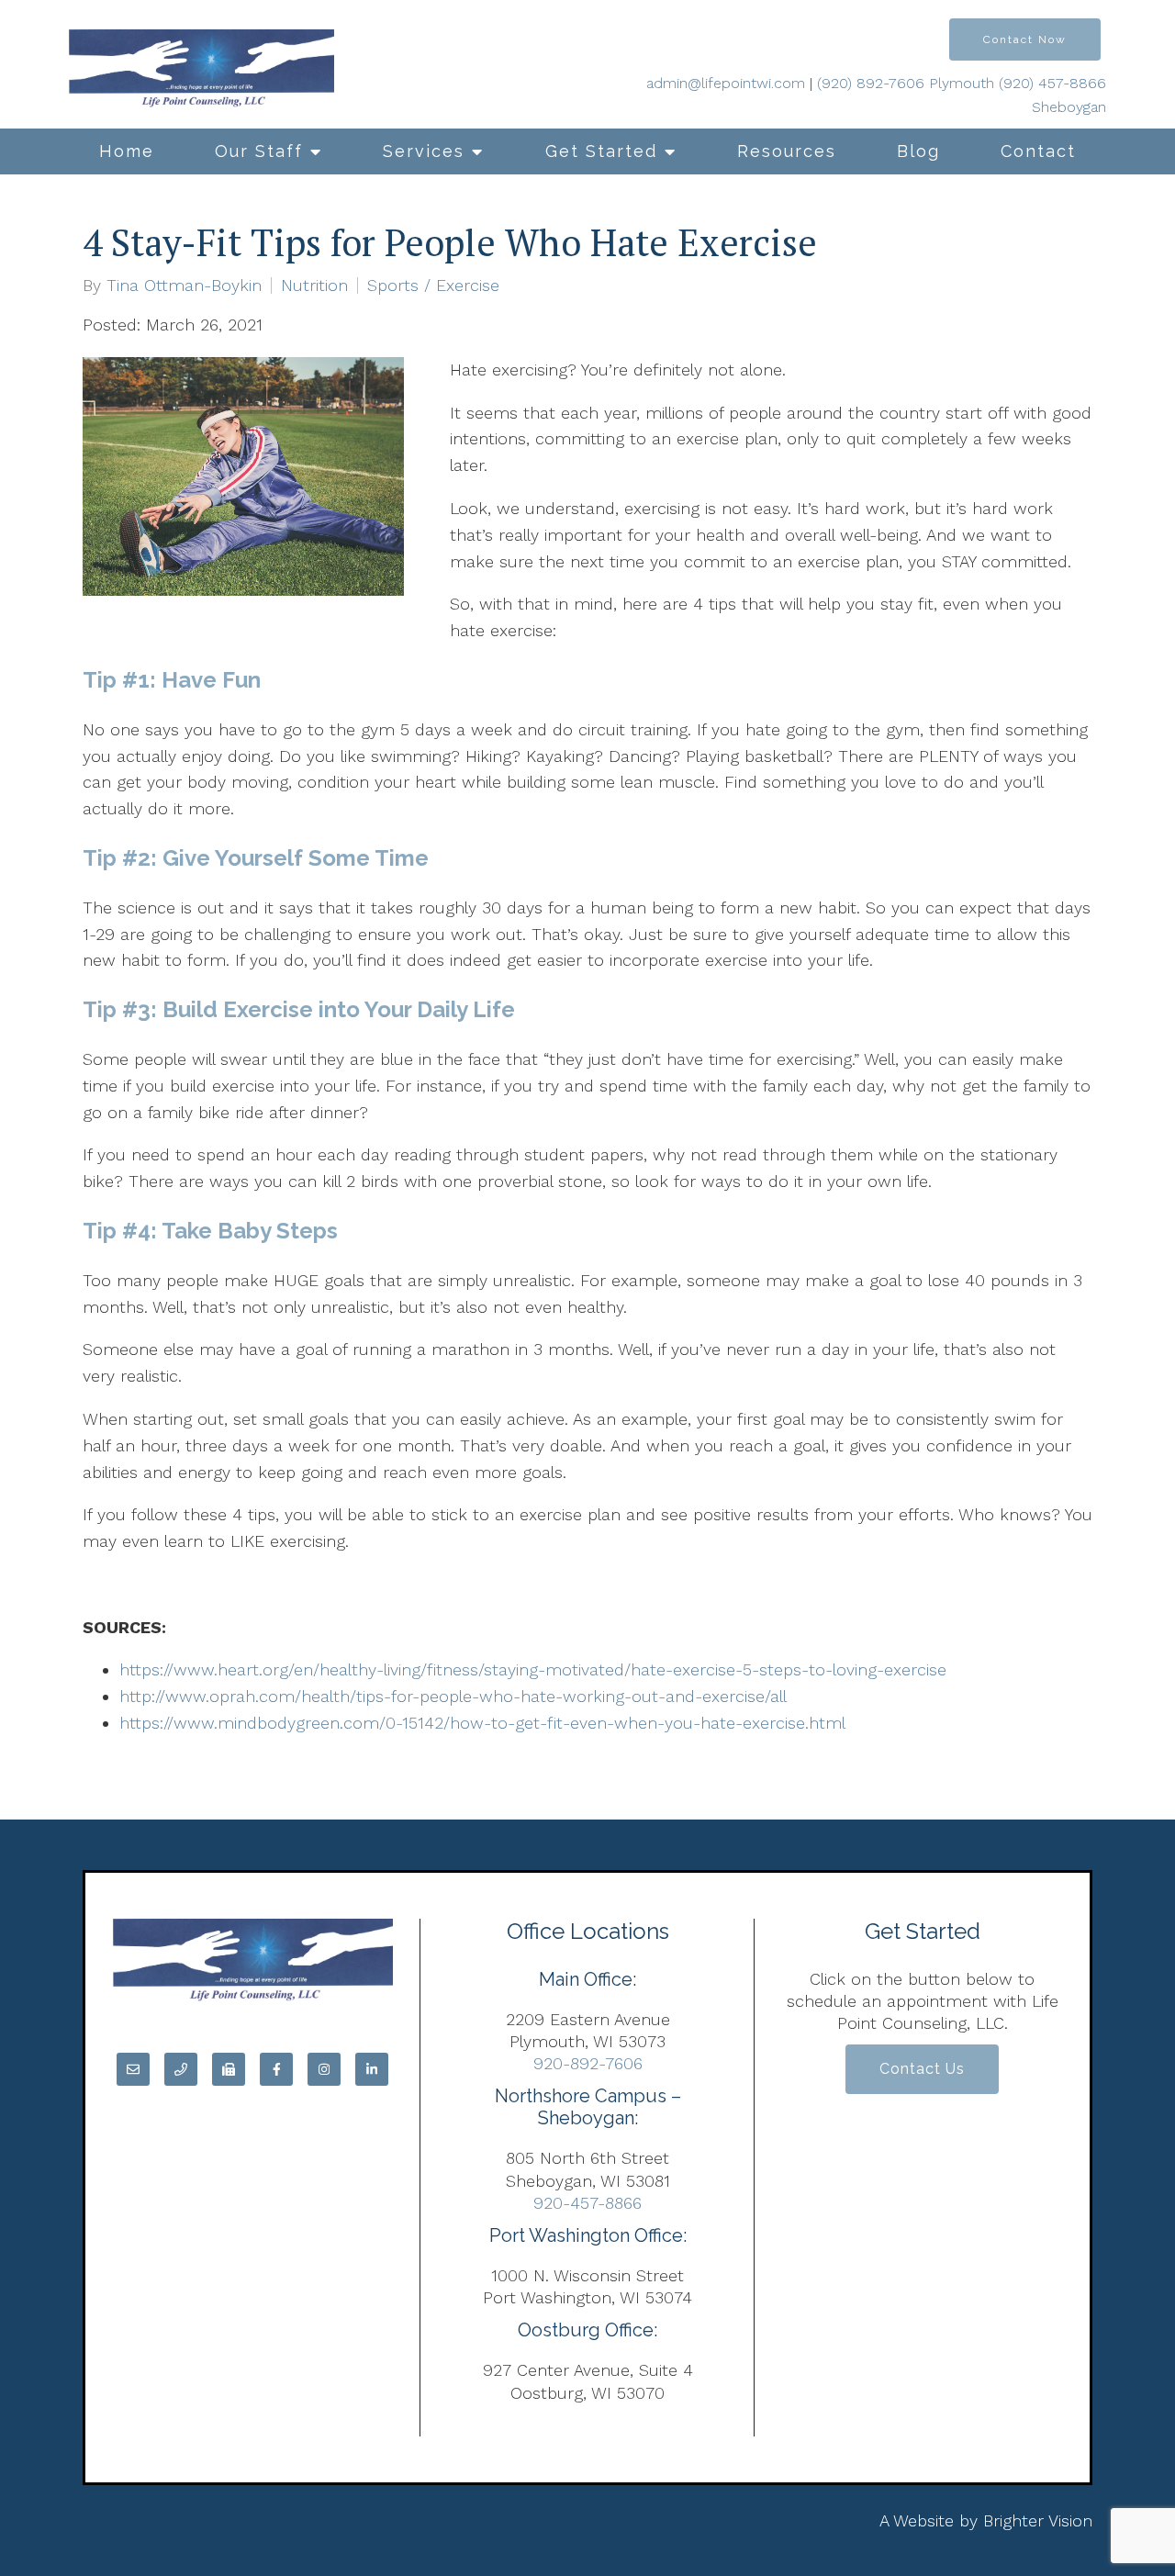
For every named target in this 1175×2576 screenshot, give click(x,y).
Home (127, 151)
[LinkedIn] (372, 2069)
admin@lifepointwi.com (726, 83)
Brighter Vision (1038, 2520)
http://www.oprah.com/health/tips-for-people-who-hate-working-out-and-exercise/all (453, 1696)
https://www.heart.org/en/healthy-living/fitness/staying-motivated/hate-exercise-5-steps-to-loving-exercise (533, 1669)
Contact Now (1025, 39)
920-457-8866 (587, 2203)
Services (424, 151)
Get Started (601, 151)
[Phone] (181, 2069)
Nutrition (314, 286)
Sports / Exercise (433, 286)
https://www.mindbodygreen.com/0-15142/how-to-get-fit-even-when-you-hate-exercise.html (482, 1723)
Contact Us (922, 2069)
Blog (918, 151)
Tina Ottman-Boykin (184, 286)
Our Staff (259, 151)
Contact (1038, 151)
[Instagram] (324, 2069)
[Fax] (229, 2069)
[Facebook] (276, 2069)
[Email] (133, 2069)
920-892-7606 (588, 2063)
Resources (787, 151)
